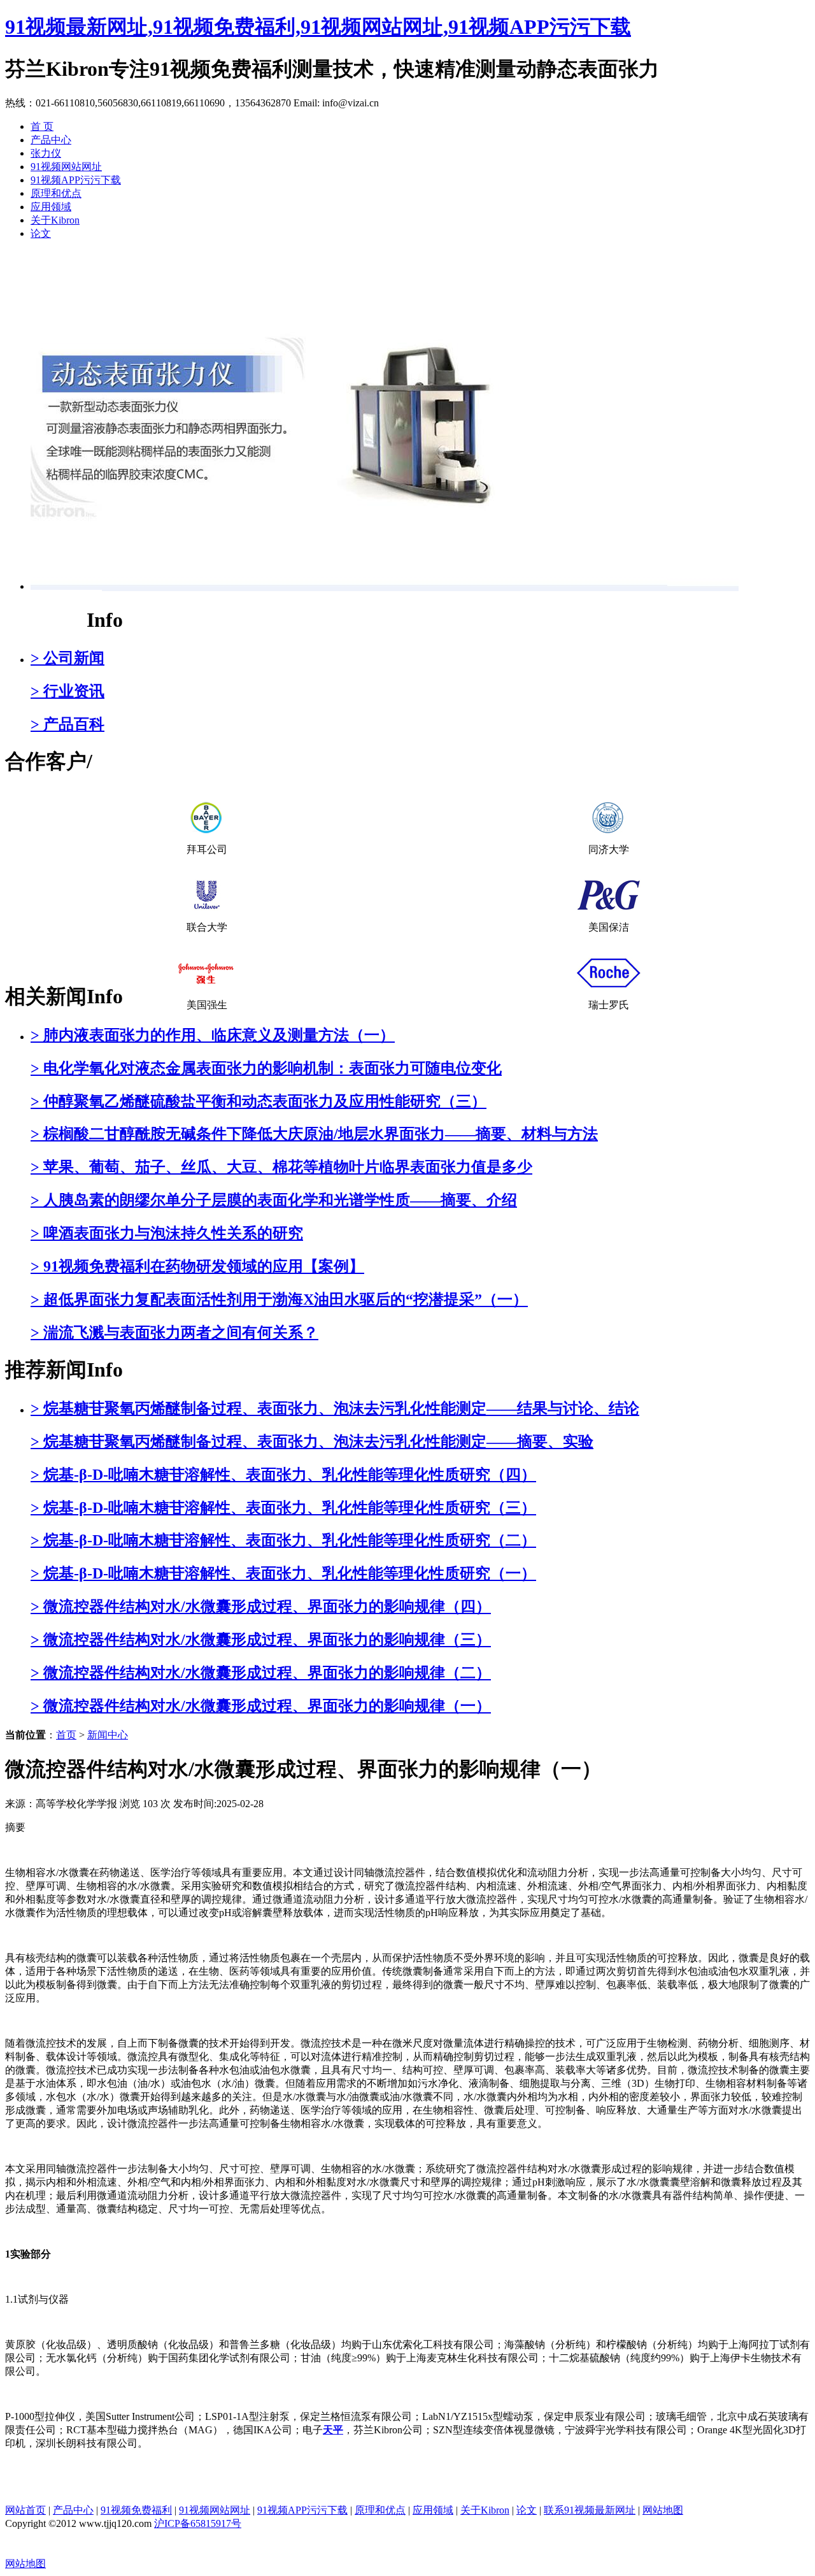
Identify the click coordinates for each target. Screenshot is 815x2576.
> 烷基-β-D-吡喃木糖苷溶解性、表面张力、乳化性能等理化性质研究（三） (283, 1508)
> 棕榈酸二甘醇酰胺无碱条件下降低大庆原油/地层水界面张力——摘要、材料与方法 (314, 1134)
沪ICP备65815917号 (198, 2523)
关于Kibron (55, 220)
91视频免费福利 (136, 2510)
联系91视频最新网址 (590, 2510)
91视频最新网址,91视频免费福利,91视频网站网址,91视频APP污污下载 (318, 27)
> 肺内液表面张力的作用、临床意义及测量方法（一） (213, 1035)
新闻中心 (46, 620)
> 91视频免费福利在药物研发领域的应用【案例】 (197, 1266)
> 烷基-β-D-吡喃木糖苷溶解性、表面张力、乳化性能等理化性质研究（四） (283, 1475)
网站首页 (25, 2510)
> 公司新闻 (67, 658)
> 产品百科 (67, 724)
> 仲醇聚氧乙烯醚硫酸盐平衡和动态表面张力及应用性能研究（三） (259, 1101)
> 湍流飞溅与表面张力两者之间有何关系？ (174, 1333)
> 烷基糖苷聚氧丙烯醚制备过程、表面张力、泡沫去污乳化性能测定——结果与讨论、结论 (335, 1408)
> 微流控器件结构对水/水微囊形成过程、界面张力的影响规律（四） (261, 1606)
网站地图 (663, 2510)
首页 (66, 1735)
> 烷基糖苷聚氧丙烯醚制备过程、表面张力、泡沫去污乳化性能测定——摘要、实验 (312, 1442)
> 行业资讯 (67, 691)
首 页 (42, 126)
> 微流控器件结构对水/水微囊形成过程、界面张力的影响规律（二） (261, 1673)
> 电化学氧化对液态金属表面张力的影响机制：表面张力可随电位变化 (266, 1068)
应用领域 (51, 207)
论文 (41, 233)
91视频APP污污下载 (76, 180)
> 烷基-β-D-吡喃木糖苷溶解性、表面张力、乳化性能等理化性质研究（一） (283, 1573)
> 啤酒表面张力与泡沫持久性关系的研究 (167, 1233)
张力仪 (46, 153)
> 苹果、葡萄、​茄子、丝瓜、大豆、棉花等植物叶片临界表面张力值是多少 (281, 1167)
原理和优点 (56, 193)
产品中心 (51, 140)
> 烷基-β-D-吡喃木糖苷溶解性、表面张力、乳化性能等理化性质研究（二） (283, 1540)
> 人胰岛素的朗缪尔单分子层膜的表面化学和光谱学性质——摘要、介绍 (274, 1200)
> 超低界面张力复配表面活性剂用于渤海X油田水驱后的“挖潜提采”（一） (279, 1299)
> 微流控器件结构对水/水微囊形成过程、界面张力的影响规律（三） (261, 1640)
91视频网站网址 (66, 167)
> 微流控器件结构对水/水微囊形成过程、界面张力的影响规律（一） (261, 1706)
